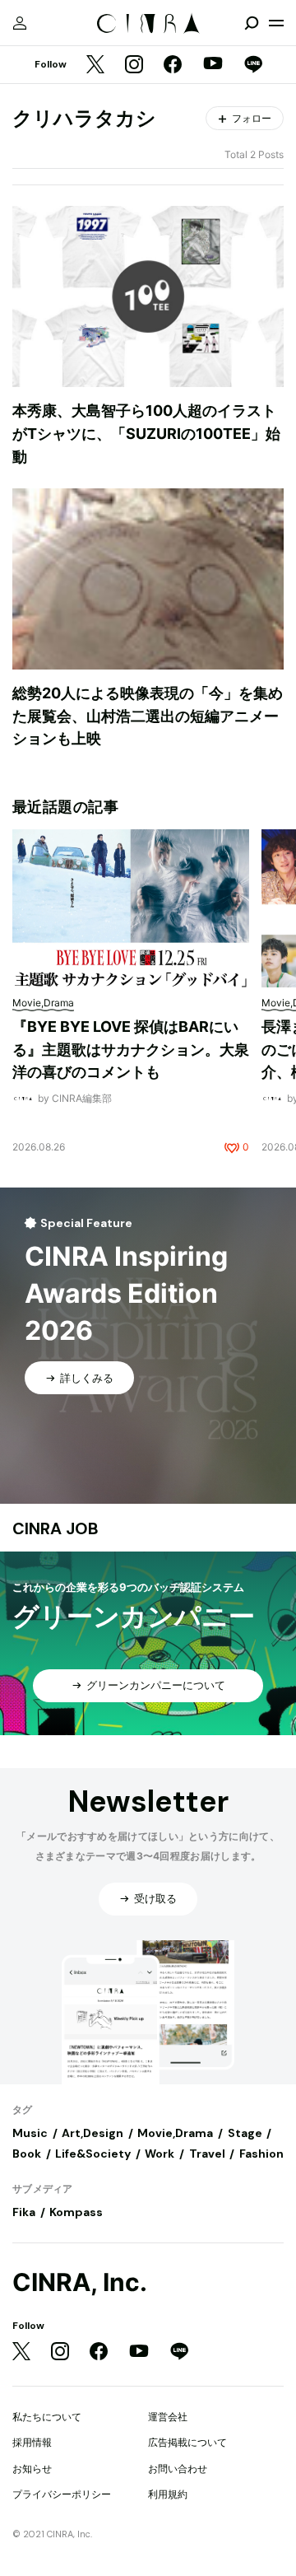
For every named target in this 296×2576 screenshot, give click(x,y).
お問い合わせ (178, 2469)
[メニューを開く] (276, 23)
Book (27, 2154)
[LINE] (253, 65)
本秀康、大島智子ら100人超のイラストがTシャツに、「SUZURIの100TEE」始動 (146, 433)
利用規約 (168, 2494)
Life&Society (93, 2154)
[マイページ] (20, 23)
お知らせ (32, 2469)
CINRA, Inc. (80, 2282)
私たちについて (47, 2417)
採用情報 (32, 2442)
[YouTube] (213, 65)
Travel (207, 2154)
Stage (245, 2133)
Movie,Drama (175, 2133)
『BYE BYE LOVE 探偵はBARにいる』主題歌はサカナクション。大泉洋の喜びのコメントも (131, 1049)
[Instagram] (134, 65)
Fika (24, 2212)
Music (30, 2133)
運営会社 (168, 2417)
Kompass (76, 2212)
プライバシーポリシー (62, 2494)
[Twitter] (95, 65)
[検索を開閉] (252, 23)
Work (160, 2154)
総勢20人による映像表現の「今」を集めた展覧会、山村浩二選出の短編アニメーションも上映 (148, 716)
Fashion (261, 2154)
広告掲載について (187, 2442)
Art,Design (92, 2133)
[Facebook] (173, 65)
